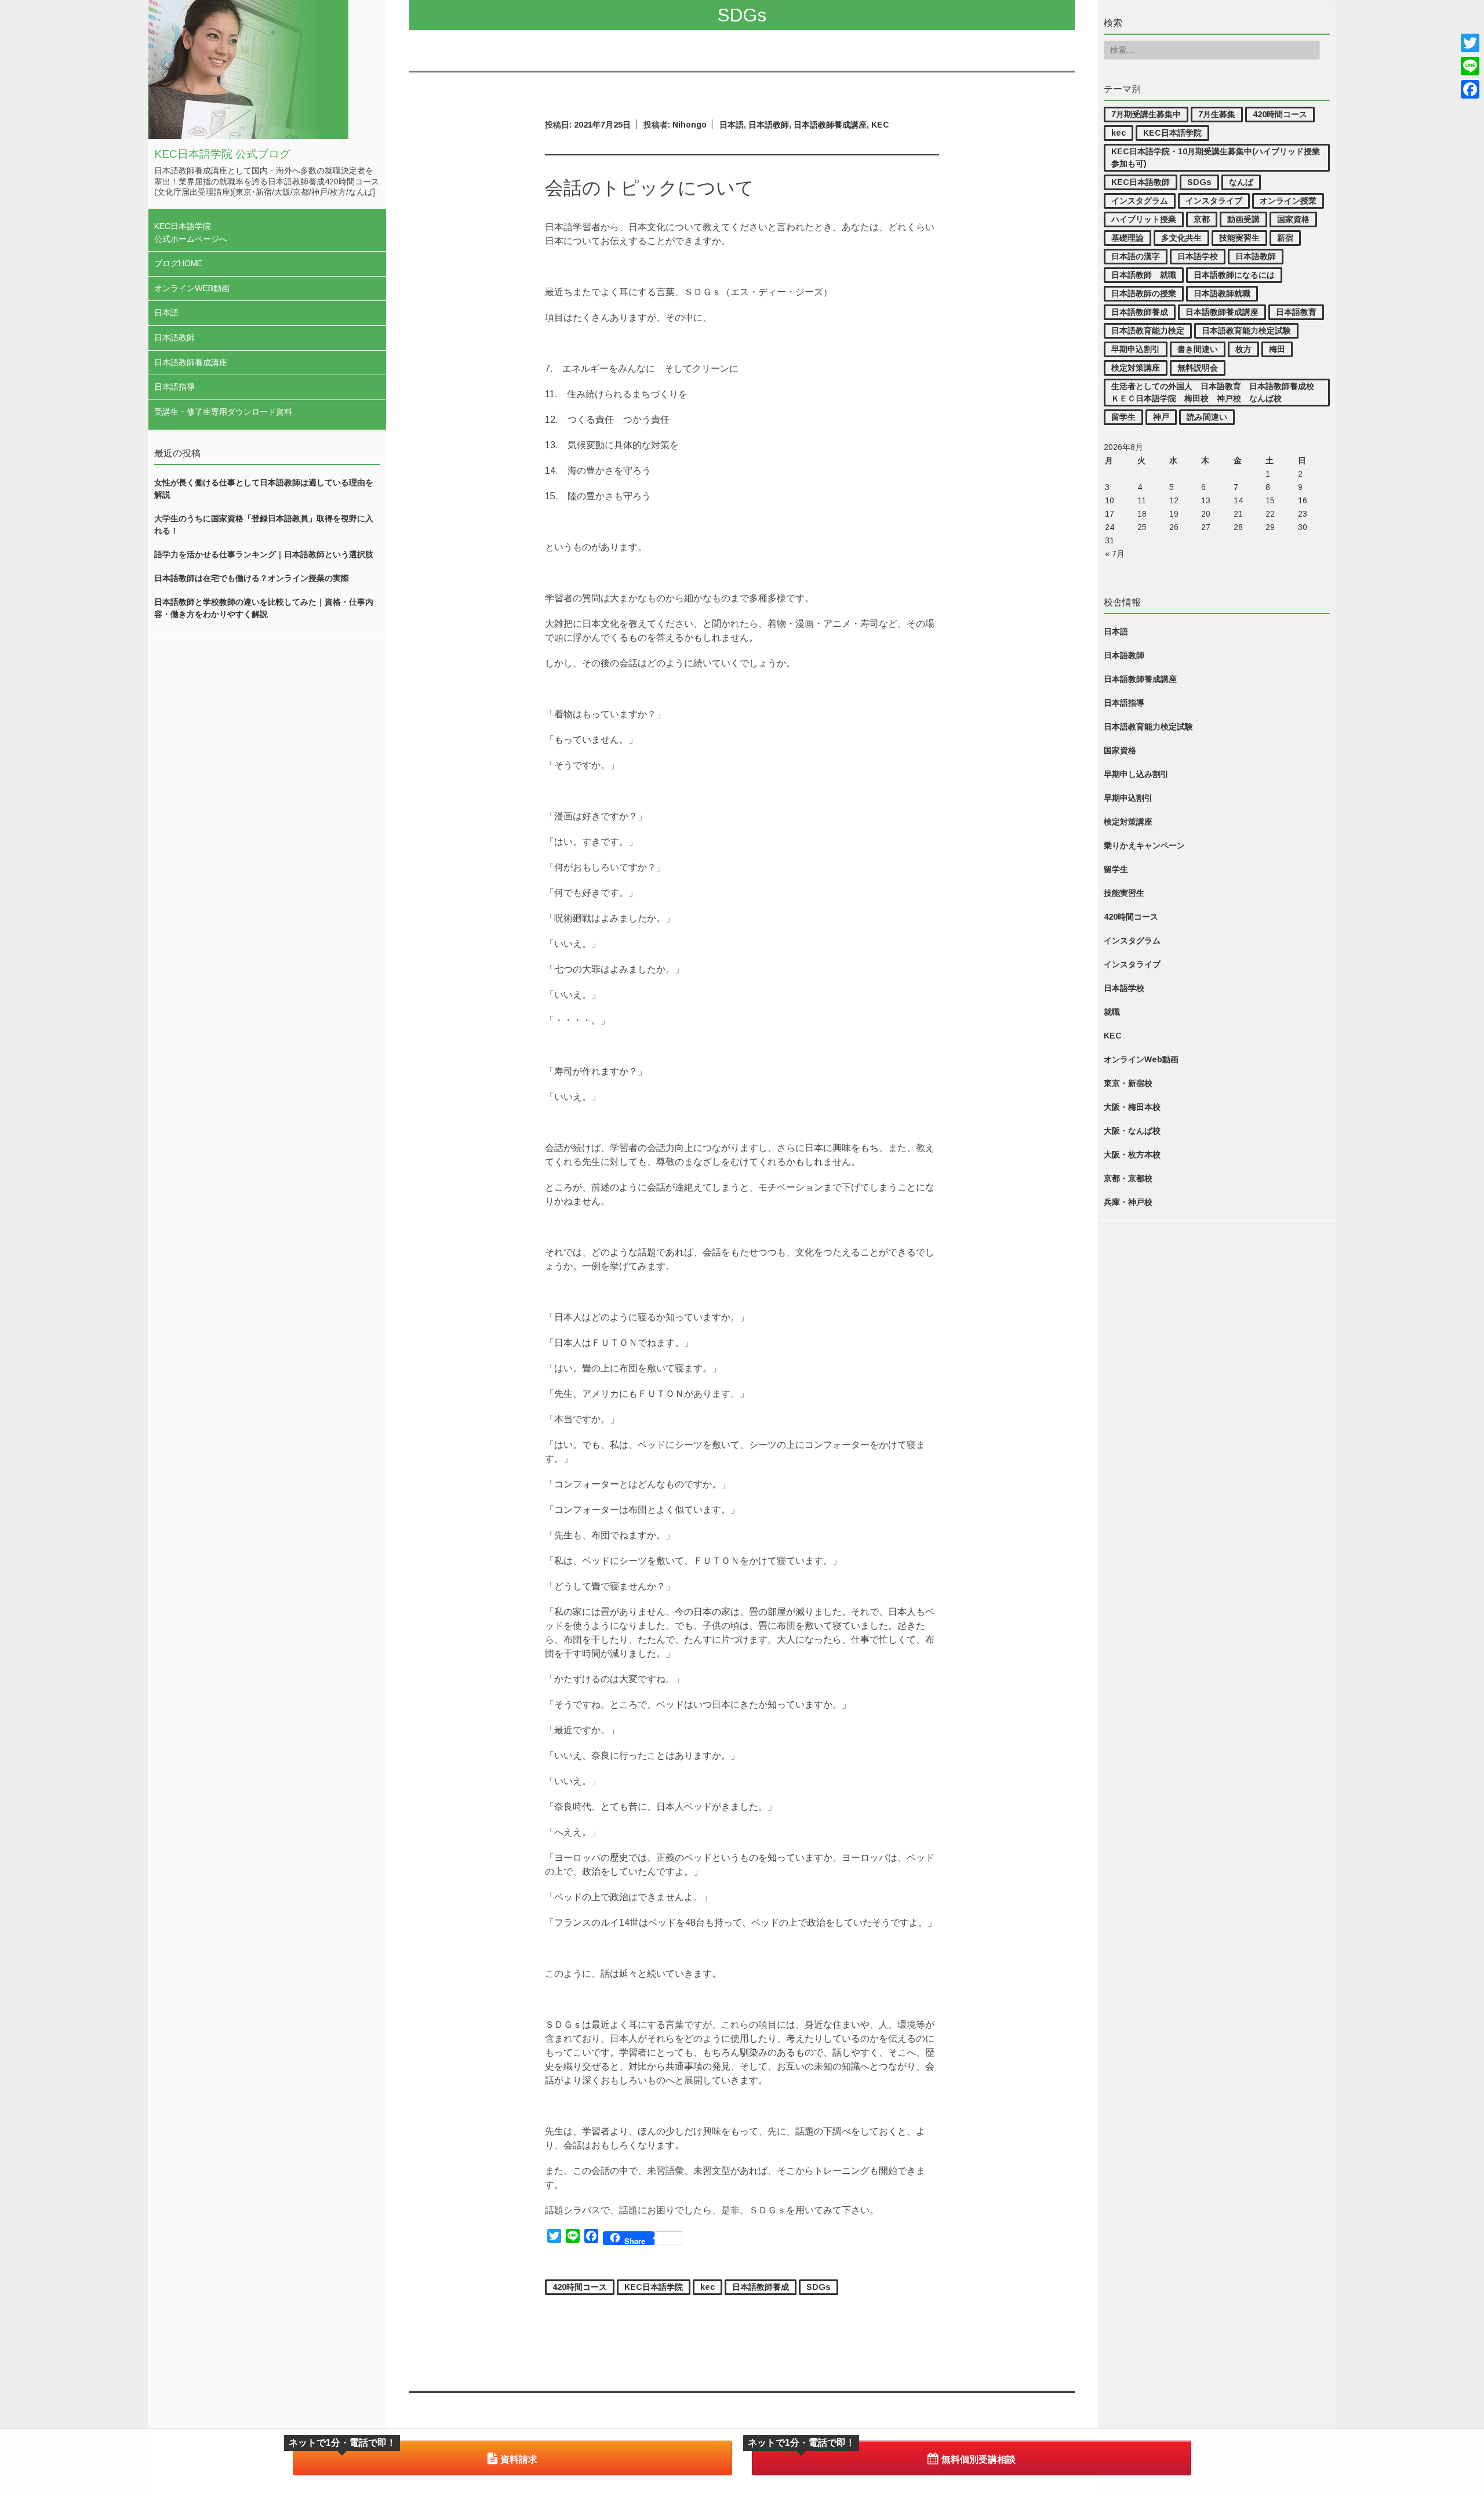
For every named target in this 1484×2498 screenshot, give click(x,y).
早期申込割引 (1136, 349)
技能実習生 (1239, 238)
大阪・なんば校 (1132, 1131)
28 (1238, 527)
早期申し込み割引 (1136, 774)
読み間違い (1207, 417)
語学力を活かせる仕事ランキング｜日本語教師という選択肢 (264, 554)
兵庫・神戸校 (1128, 1202)
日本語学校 (1198, 256)
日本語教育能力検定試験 (1246, 331)
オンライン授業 (1288, 201)
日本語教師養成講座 (191, 362)
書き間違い (1198, 349)
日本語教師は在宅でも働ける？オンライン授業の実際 (252, 578)
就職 (1112, 1012)
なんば (1241, 182)
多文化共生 (1181, 238)
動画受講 (1243, 219)
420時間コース (1280, 114)
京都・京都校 (1128, 1178)
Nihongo (690, 125)
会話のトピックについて (650, 188)
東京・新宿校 (1128, 1083)
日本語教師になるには (1234, 275)
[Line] (1470, 66)
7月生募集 (1217, 114)
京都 (1202, 219)
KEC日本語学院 (1172, 133)
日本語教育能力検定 (1148, 331)
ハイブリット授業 (1144, 219)
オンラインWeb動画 (192, 288)
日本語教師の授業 (1144, 293)
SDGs (1199, 182)
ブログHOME (178, 263)
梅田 (1277, 349)
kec (1119, 133)
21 (1238, 514)
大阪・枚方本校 (1132, 1154)
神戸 (1161, 417)
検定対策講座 (1136, 368)
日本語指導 (174, 387)
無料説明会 (1198, 368)
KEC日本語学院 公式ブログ (222, 154)
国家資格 (1293, 219)
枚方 (1243, 349)
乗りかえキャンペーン (1144, 845)
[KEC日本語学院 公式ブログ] (248, 136)
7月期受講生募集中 (1146, 114)
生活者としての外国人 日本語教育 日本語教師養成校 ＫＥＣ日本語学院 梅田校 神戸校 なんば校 (1217, 392)
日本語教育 (1296, 312)
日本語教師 (174, 337)
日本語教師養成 (1140, 312)
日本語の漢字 (1136, 256)
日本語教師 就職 (1144, 275)
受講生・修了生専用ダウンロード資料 (223, 412)
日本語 (166, 313)
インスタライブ (1214, 201)
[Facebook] (1470, 89)
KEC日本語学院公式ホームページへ (191, 233)
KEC (1113, 1036)
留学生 (1123, 417)
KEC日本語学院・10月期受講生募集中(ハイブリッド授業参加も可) (1216, 157)
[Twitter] (1470, 43)
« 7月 (1115, 554)
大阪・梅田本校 (1132, 1107)
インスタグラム (1140, 201)
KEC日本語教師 (1141, 182)
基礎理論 (1127, 238)
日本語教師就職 (1222, 293)
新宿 (1285, 238)
